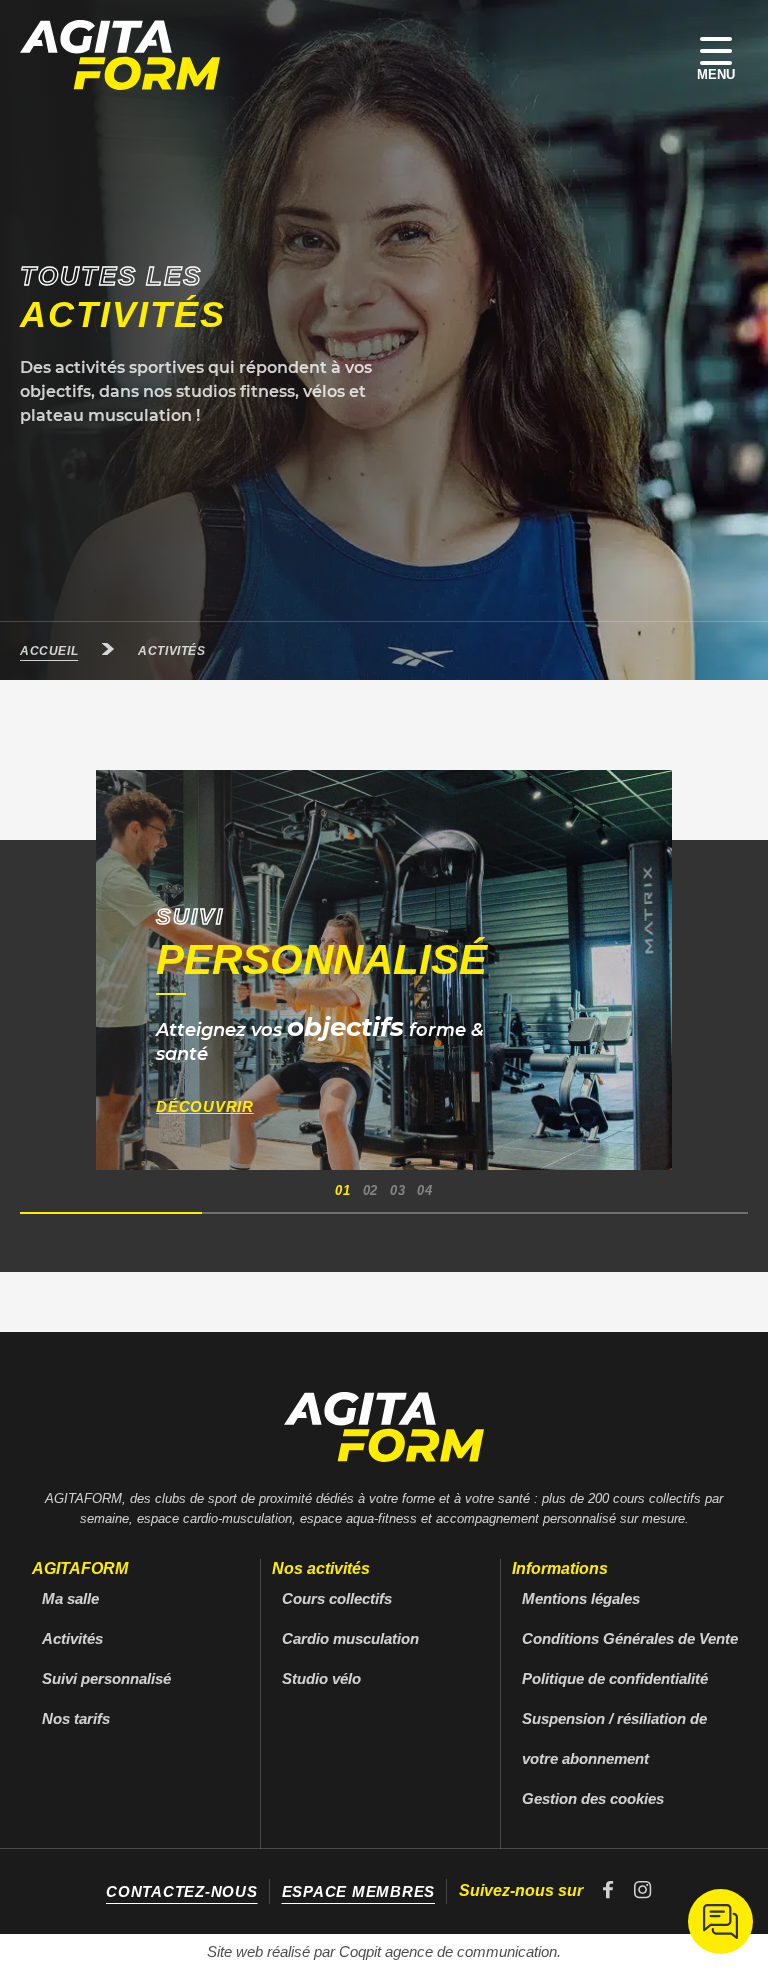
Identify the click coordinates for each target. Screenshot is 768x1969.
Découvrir (205, 1106)
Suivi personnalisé (106, 1678)
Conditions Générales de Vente (630, 1638)
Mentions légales (581, 1598)
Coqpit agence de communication (448, 1951)
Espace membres (359, 1891)
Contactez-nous (182, 1891)
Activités (72, 1638)
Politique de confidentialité (615, 1678)
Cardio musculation (350, 1638)
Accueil (49, 651)
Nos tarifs (76, 1718)
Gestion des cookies (593, 1798)
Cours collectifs (337, 1598)
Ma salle (70, 1598)
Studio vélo (321, 1678)
